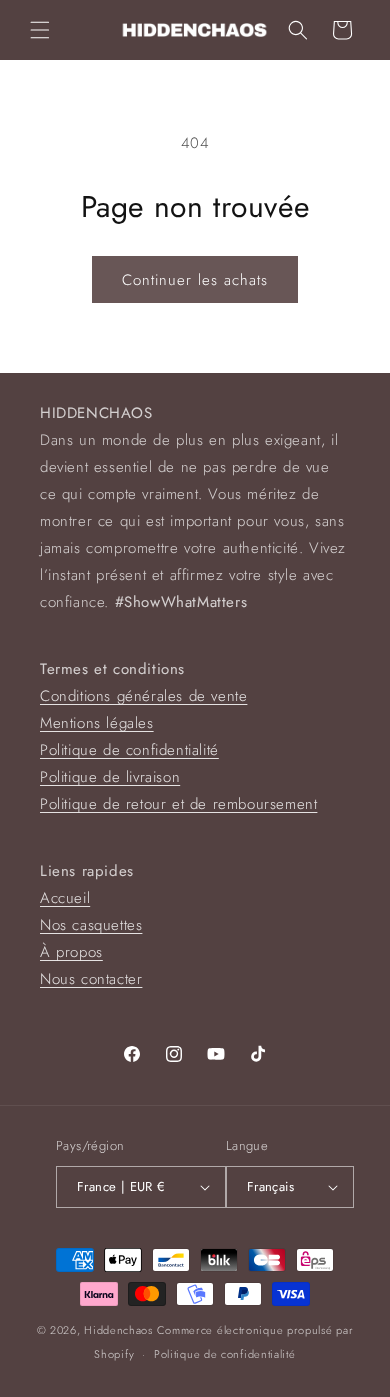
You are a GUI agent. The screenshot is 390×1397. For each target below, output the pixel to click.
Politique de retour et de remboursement (178, 804)
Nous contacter (91, 979)
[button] (40, 30)
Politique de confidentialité (129, 750)
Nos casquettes (91, 925)
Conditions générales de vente (143, 696)
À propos (71, 952)
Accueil (65, 898)
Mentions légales (97, 723)
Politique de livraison (110, 777)
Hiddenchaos (118, 1330)
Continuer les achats (195, 280)
